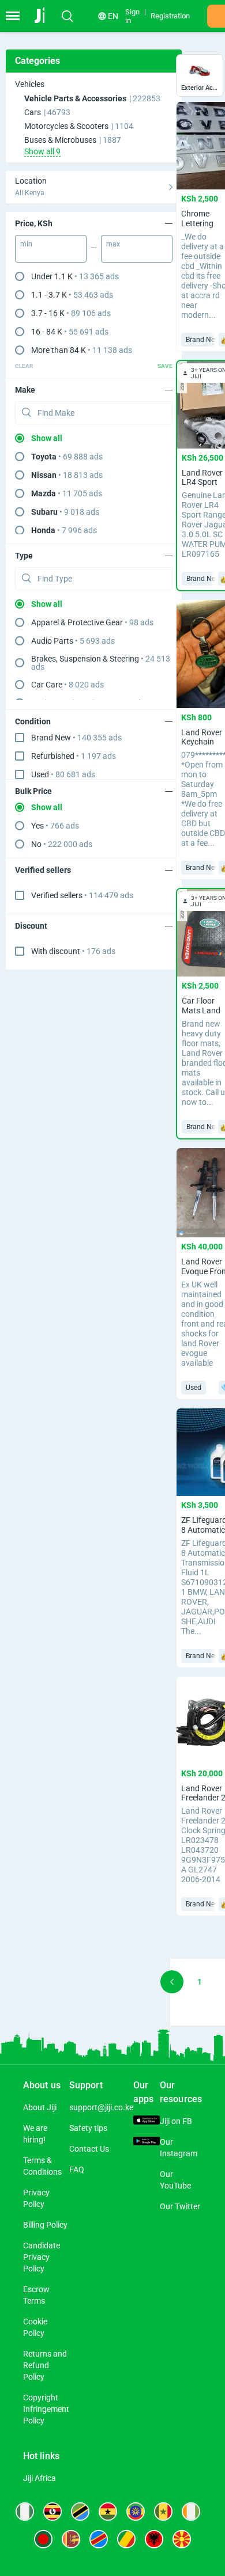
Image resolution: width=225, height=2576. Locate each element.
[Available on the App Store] (147, 2121)
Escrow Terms (36, 2295)
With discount (73, 951)
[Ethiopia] (136, 2512)
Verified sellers (82, 895)
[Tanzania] (80, 2512)
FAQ (77, 2170)
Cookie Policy (35, 2327)
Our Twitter (180, 2206)
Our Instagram (179, 2148)
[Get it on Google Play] (147, 2142)
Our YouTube (175, 2180)
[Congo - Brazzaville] (126, 2539)
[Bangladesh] (43, 2539)
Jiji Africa (40, 2478)
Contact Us (89, 2149)
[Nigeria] (25, 2512)
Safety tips (88, 2128)
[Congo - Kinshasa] (99, 2539)
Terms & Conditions (42, 2166)
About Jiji (40, 2107)
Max (113, 244)
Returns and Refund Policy (45, 2365)
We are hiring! (35, 2134)
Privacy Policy (36, 2198)
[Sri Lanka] (71, 2539)
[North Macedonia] (182, 2539)
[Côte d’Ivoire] (191, 2512)
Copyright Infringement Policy (46, 2409)
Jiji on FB (176, 2121)
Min (26, 244)
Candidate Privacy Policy (42, 2257)
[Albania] (154, 2539)
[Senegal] (163, 2512)
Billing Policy (45, 2225)
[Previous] (172, 1982)
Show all (47, 438)
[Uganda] (52, 2512)
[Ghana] (108, 2512)
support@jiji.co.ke (101, 2107)
